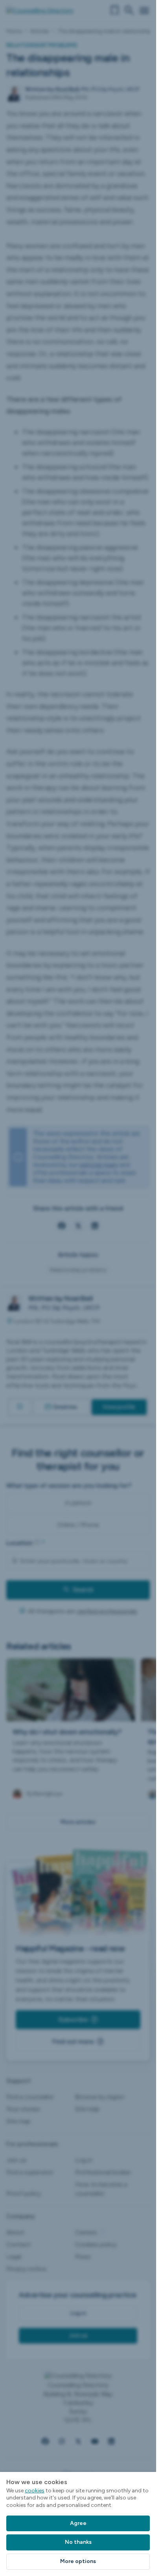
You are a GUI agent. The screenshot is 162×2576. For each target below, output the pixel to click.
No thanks (78, 2542)
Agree (78, 2523)
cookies (35, 2491)
